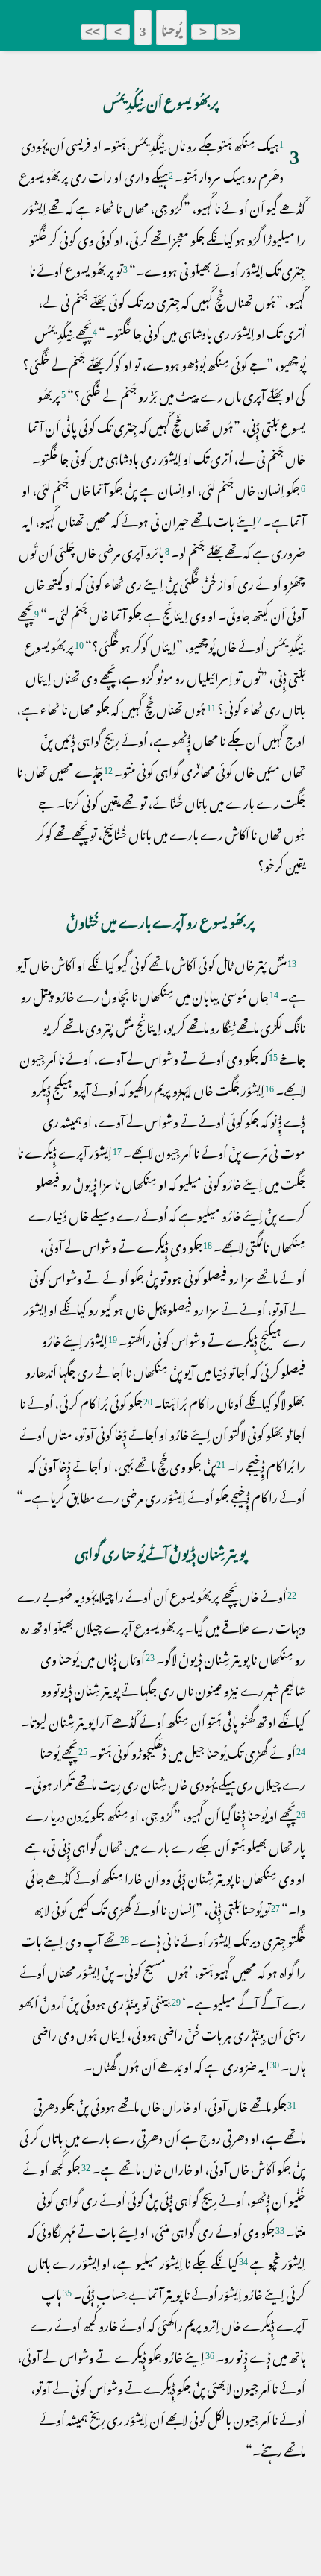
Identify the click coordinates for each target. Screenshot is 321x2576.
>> (93, 32)
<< (228, 32)
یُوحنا (171, 28)
